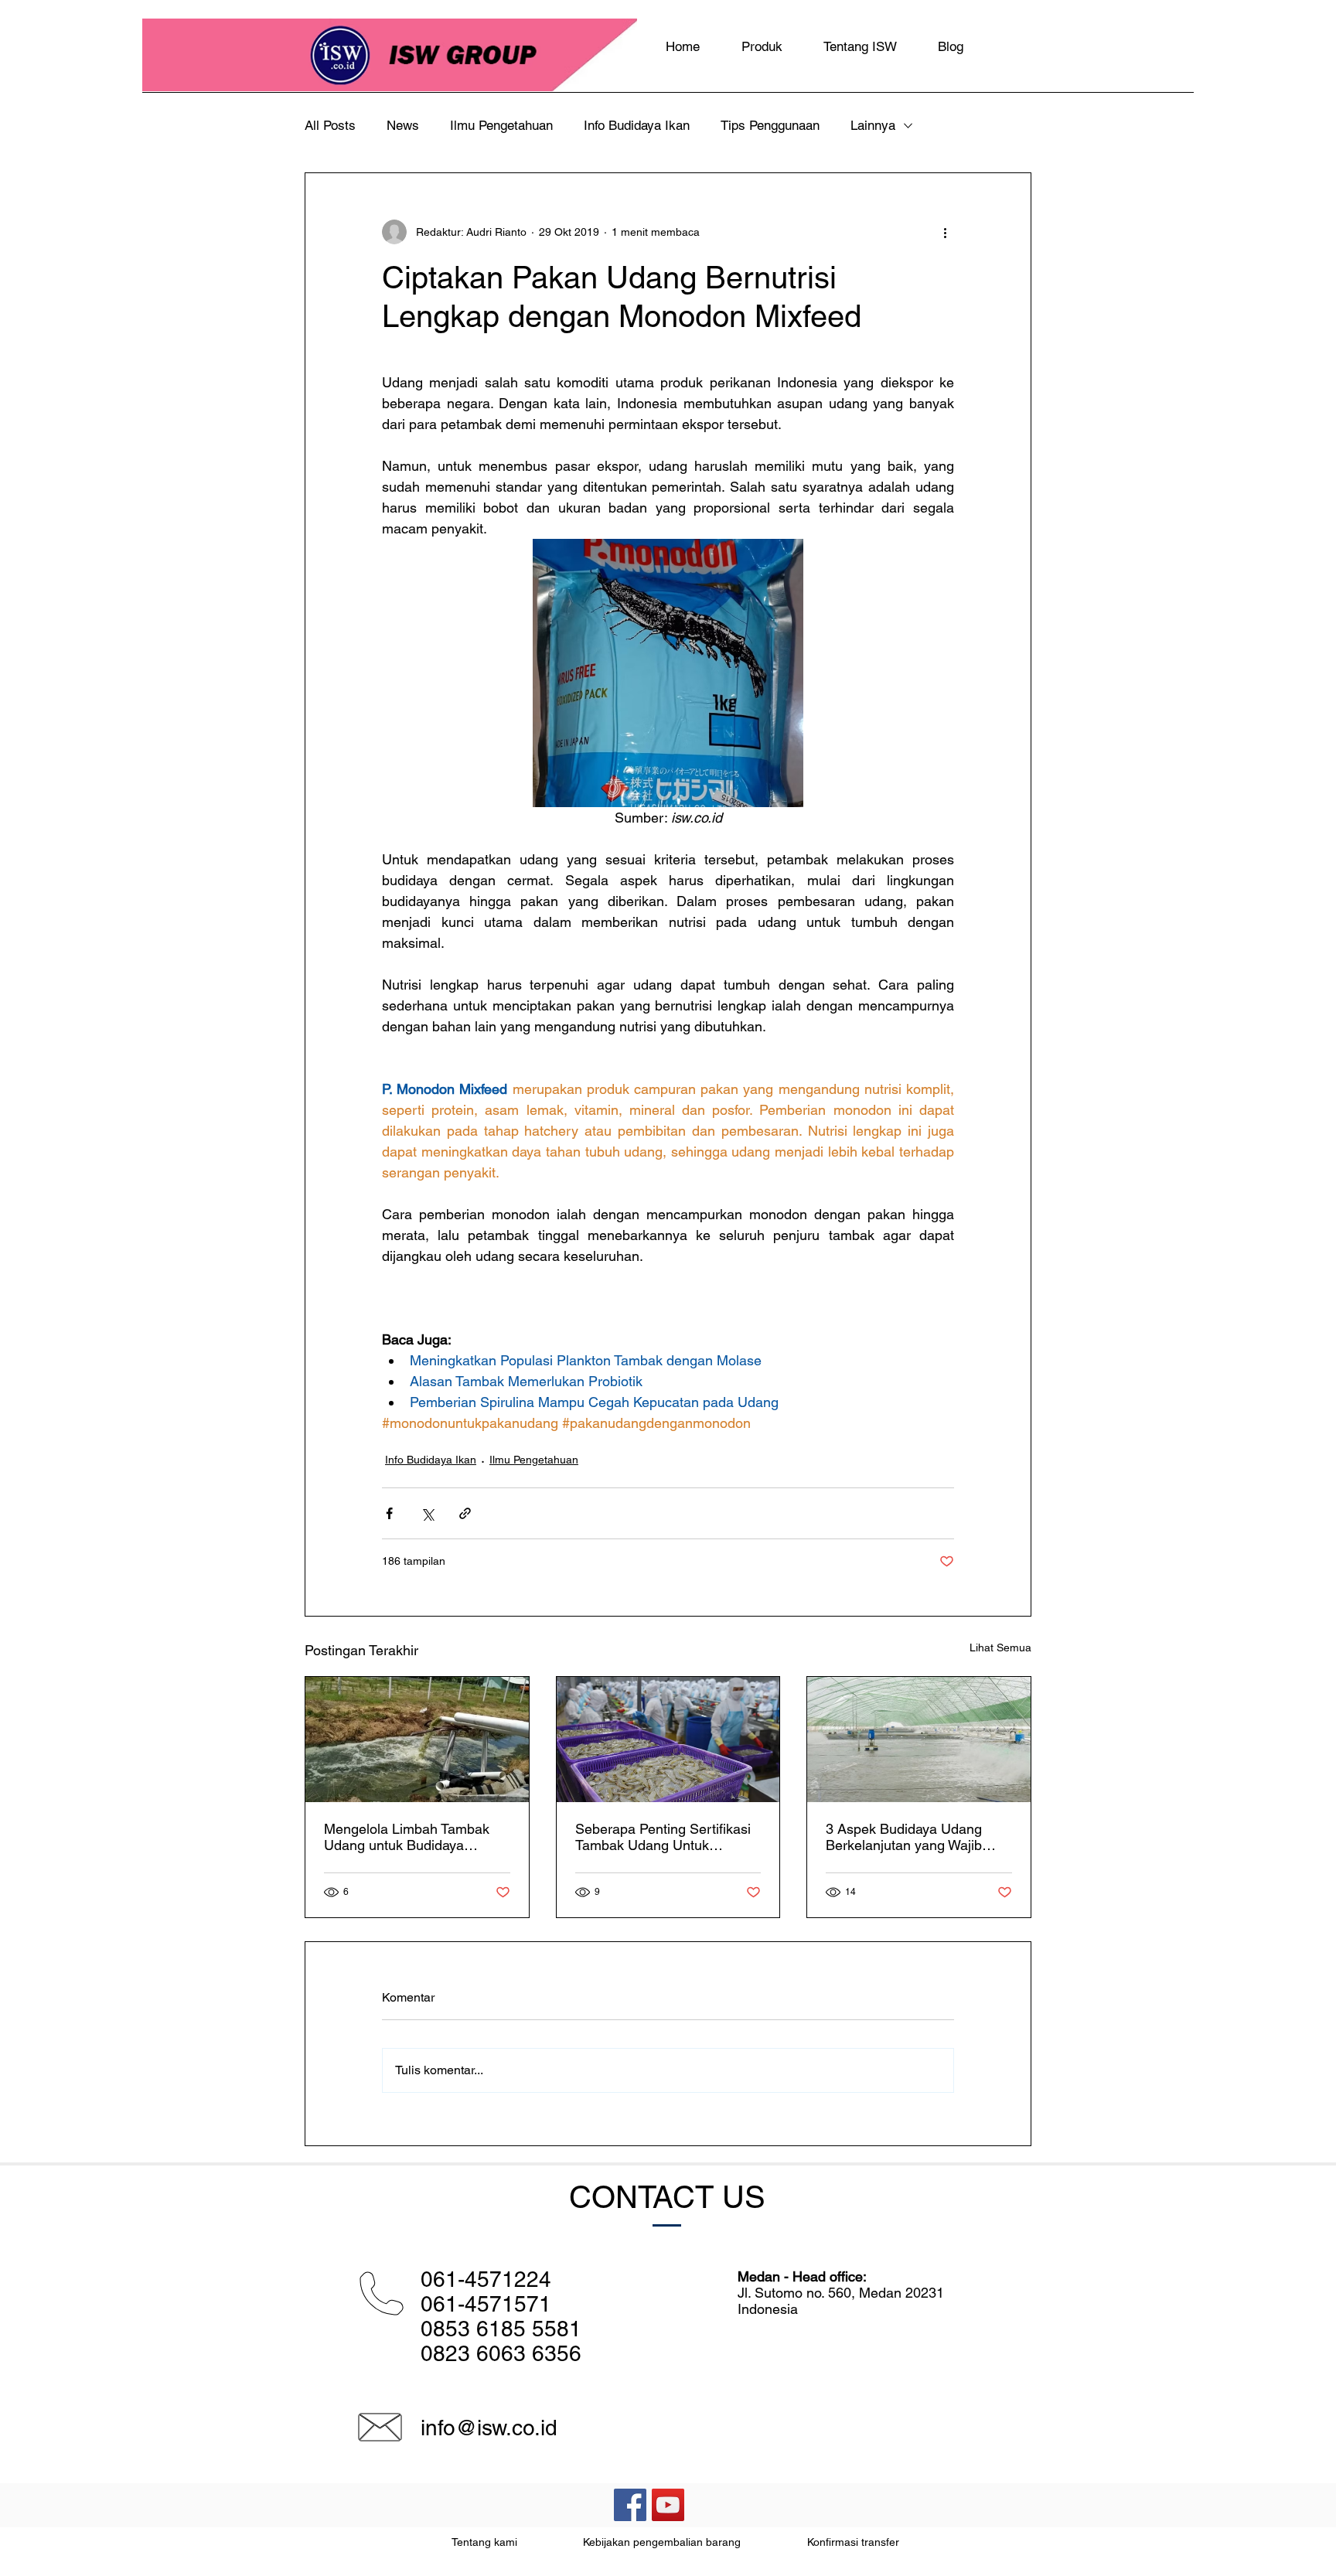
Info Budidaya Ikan (637, 125)
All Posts (330, 125)
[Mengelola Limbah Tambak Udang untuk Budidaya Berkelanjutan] (417, 1739)
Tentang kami (484, 2542)
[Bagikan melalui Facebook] (389, 1513)
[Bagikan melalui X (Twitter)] (427, 1513)
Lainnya (873, 125)
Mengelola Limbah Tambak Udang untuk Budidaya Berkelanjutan (407, 1837)
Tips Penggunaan (770, 125)
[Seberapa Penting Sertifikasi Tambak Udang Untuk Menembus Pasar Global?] (668, 1739)
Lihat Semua (1000, 1647)
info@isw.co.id (489, 2428)
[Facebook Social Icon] (630, 2505)
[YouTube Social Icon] (668, 2505)
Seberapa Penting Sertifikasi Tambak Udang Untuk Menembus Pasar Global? (663, 1837)
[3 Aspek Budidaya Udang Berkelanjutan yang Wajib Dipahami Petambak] (919, 1739)
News (403, 125)
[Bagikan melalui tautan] (465, 1513)
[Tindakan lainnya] (945, 232)
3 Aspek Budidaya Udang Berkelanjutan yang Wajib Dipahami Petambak (904, 1837)
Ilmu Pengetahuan (501, 125)
